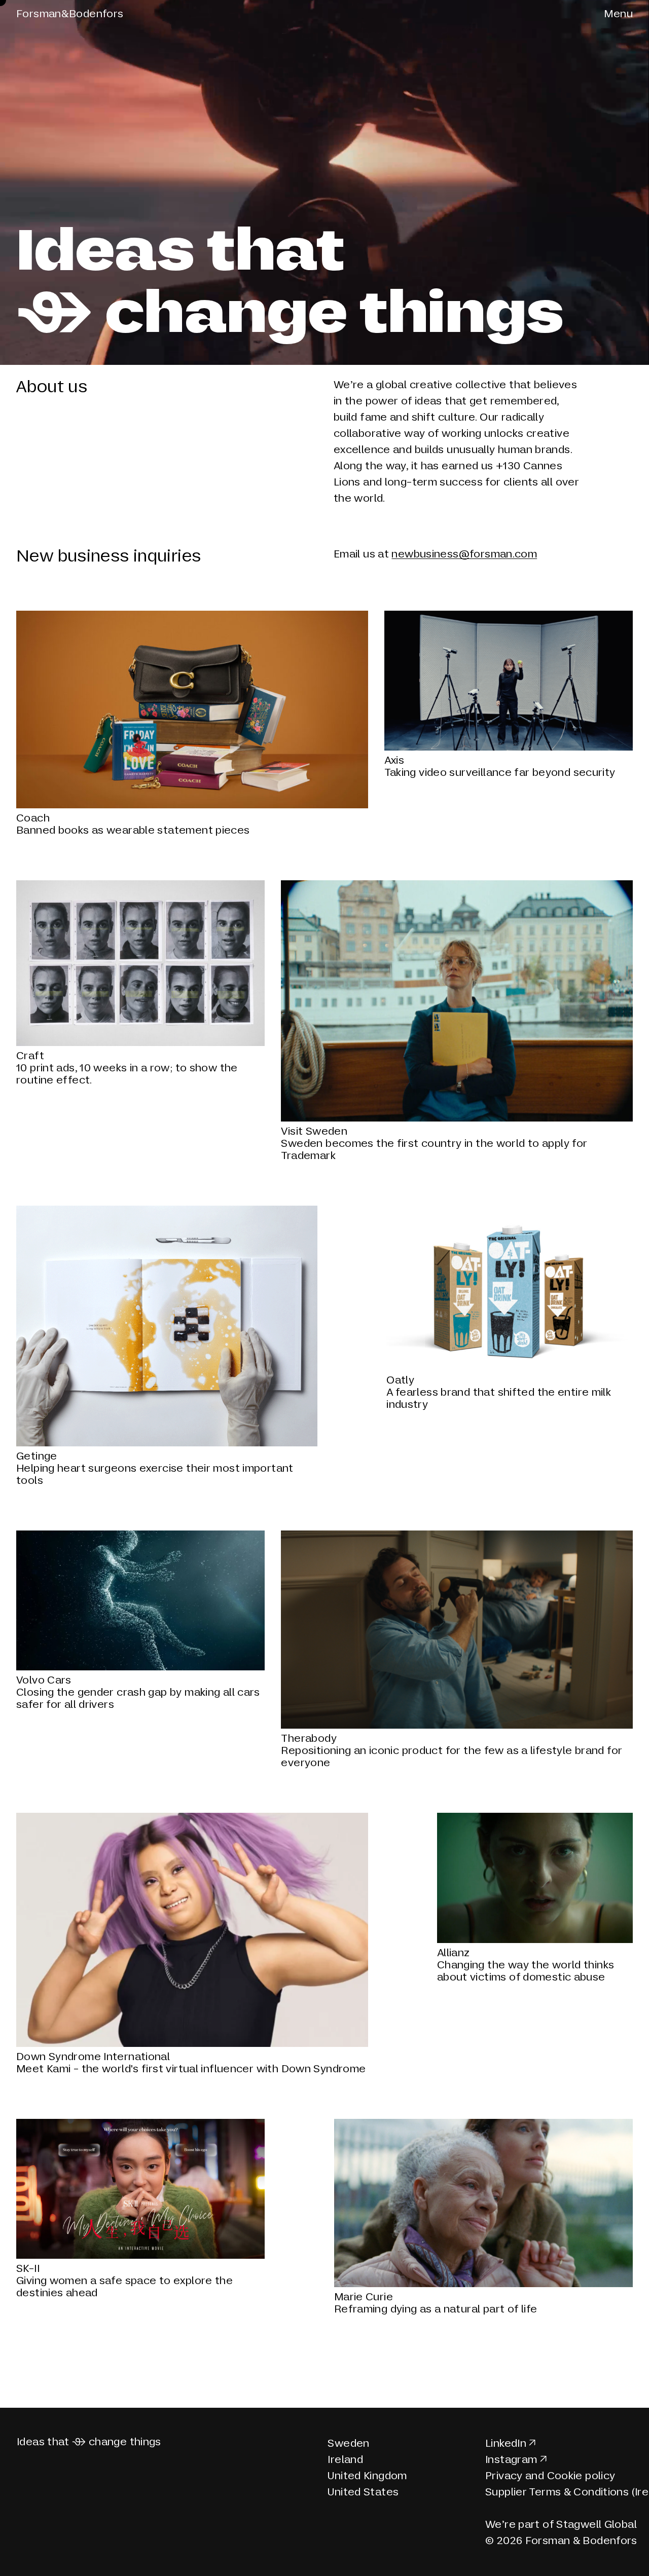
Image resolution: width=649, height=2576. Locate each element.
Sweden (348, 2443)
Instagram (511, 2459)
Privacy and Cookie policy (550, 2476)
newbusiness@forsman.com (464, 554)
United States (363, 2492)
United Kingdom (367, 2476)
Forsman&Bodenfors (70, 14)
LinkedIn (506, 2443)
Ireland (345, 2459)
